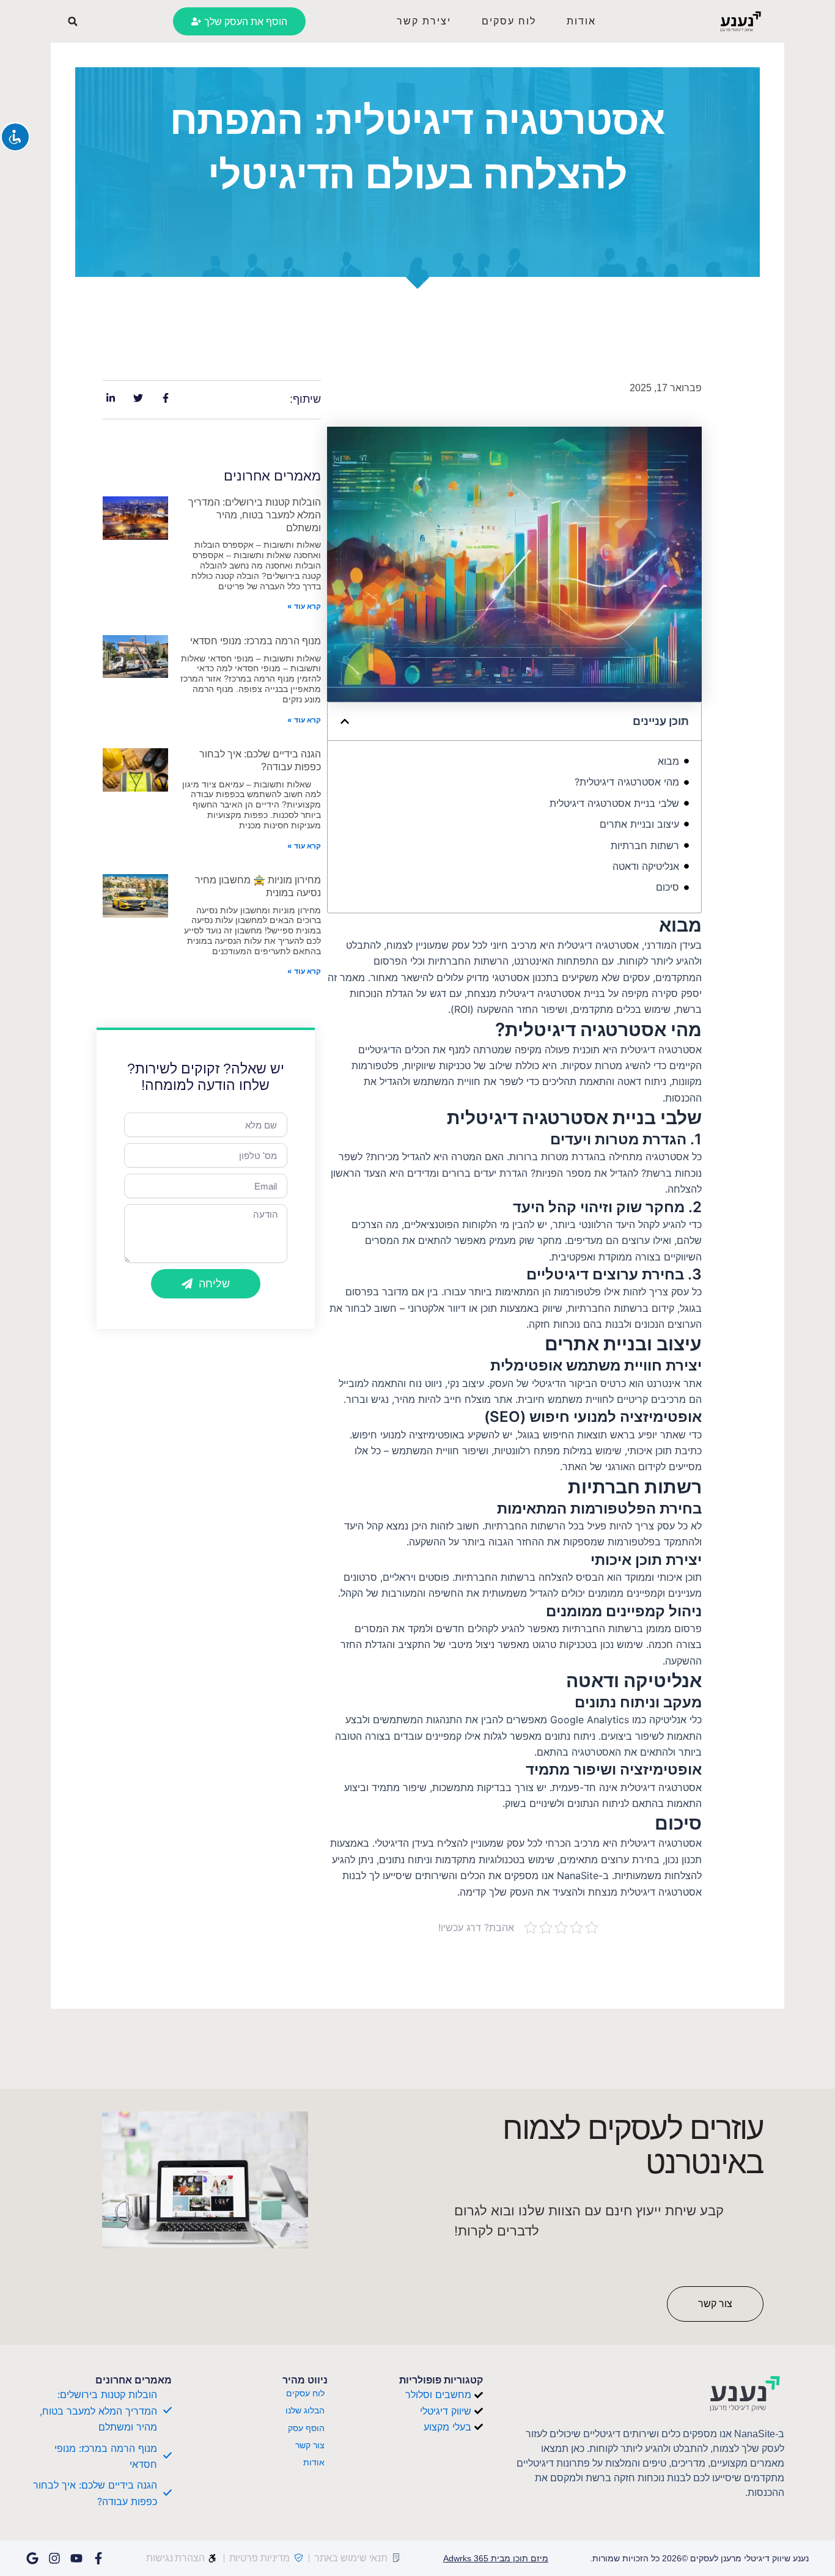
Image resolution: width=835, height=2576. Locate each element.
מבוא (668, 761)
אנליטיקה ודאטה (646, 866)
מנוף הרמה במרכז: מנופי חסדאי (256, 641)
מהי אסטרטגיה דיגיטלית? (627, 782)
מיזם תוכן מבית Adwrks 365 (496, 2558)
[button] (73, 21)
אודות (581, 21)
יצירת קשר (424, 21)
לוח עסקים (509, 21)
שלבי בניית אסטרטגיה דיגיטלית (614, 803)
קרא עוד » (304, 606)
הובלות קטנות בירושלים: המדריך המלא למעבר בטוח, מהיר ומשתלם (255, 515)
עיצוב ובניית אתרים (639, 824)
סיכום (668, 887)
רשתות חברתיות (645, 845)
